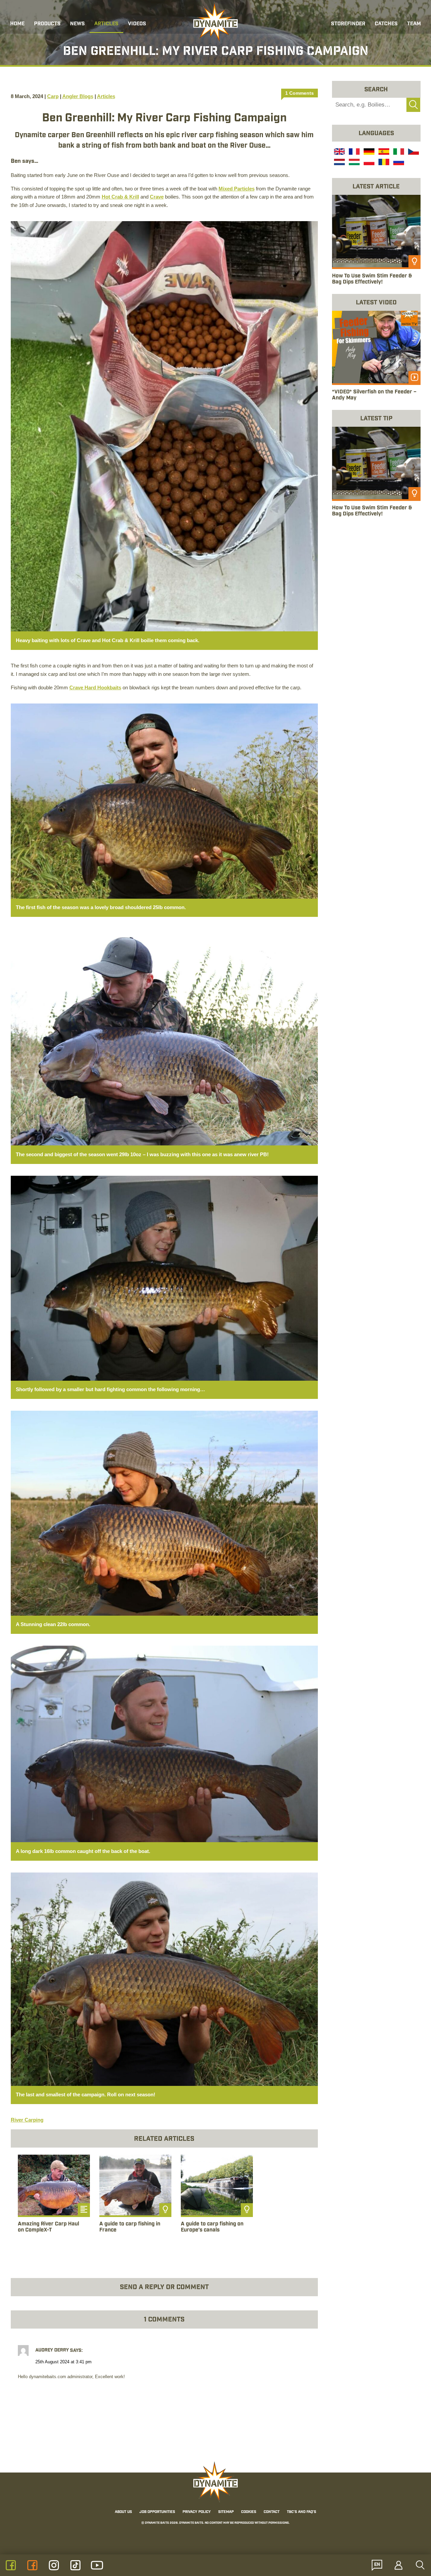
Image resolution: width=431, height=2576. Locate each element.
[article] (54, 2201)
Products (47, 24)
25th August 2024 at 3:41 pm (63, 2362)
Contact (272, 2512)
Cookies (249, 2512)
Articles (106, 24)
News (77, 24)
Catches (386, 24)
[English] (339, 152)
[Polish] (368, 163)
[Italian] (398, 152)
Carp (53, 96)
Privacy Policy (197, 2512)
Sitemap (226, 2512)
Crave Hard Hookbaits (95, 687)
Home (17, 24)
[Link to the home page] (215, 22)
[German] (368, 152)
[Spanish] (383, 152)
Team (414, 24)
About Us (123, 2512)
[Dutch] (339, 163)
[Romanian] (383, 163)
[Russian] (398, 163)
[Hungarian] (354, 163)
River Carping (27, 2120)
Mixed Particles (237, 189)
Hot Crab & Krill (120, 197)
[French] (354, 152)
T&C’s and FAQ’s (302, 2512)
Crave (157, 197)
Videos (137, 24)
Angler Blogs (78, 96)
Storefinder (348, 24)
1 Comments (300, 93)
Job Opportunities (157, 2512)
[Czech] (413, 152)
